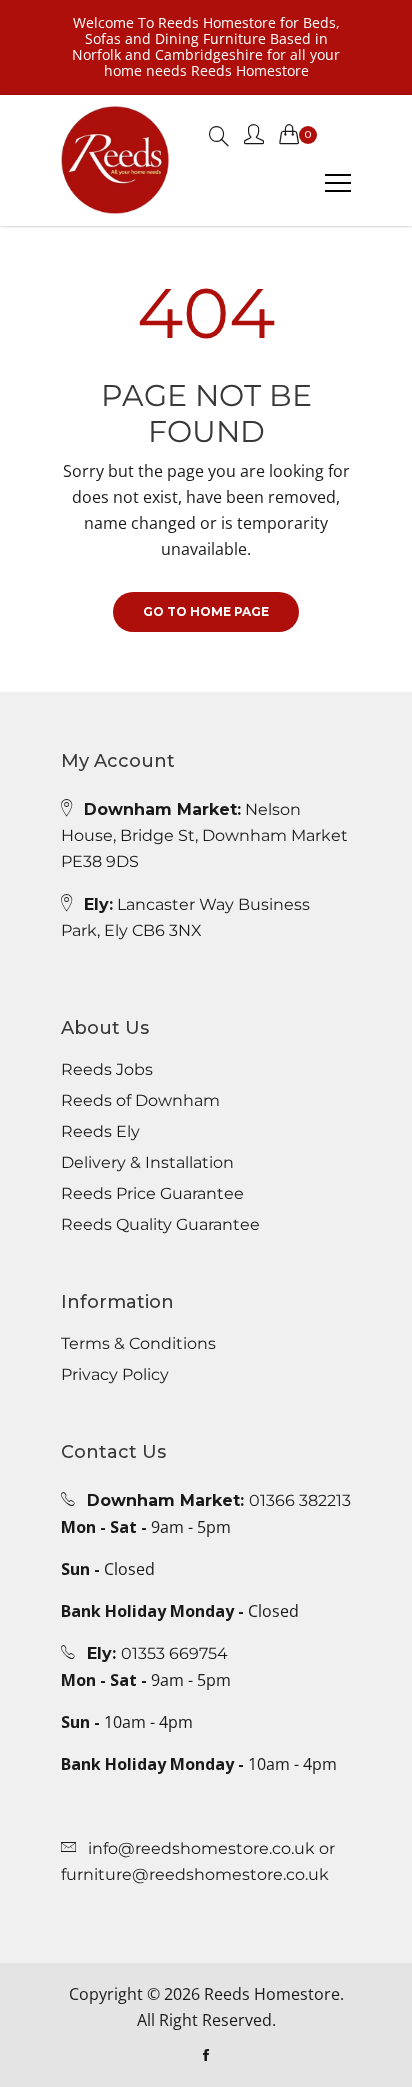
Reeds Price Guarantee (152, 1194)
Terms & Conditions (138, 1344)
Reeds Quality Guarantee (160, 1225)
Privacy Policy (115, 1375)
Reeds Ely (100, 1132)
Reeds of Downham (140, 1101)
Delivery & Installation (147, 1163)
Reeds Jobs (107, 1070)
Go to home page (206, 611)
